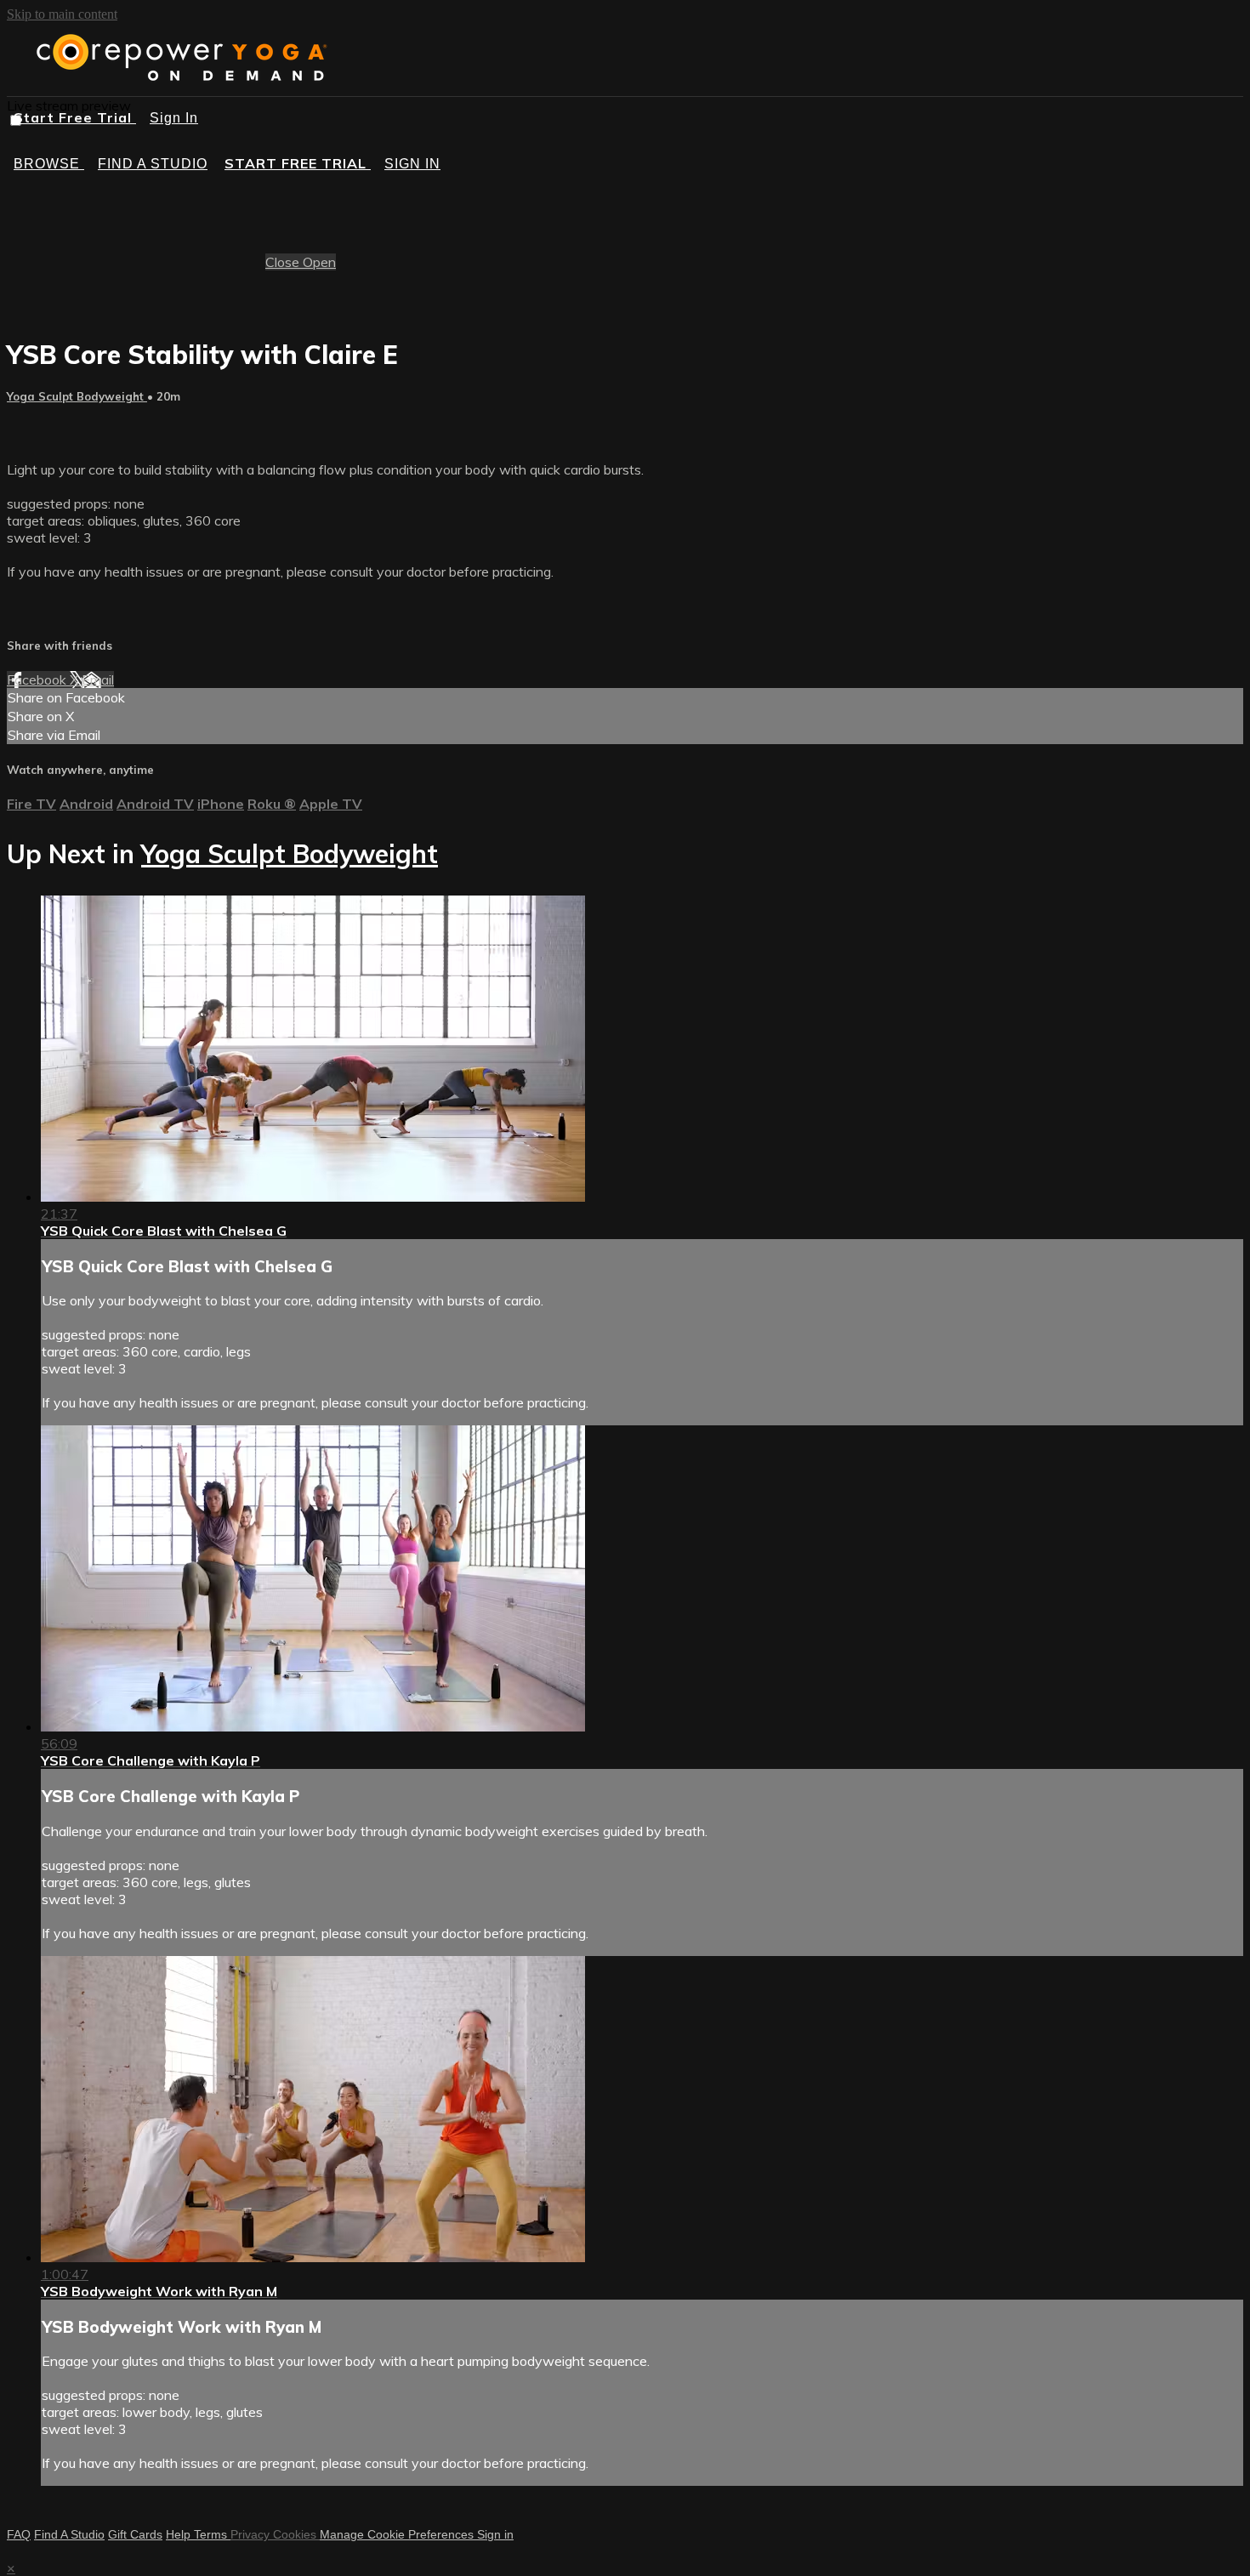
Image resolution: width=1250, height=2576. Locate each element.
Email (98, 680)
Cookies (296, 2534)
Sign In (174, 118)
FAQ (19, 2534)
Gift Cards (135, 2534)
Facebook (38, 680)
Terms (212, 2534)
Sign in (412, 164)
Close (284, 262)
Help (180, 2534)
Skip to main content (62, 14)
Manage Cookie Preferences (398, 2534)
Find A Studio (69, 2534)
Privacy (252, 2534)
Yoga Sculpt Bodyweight (77, 396)
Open (319, 262)
